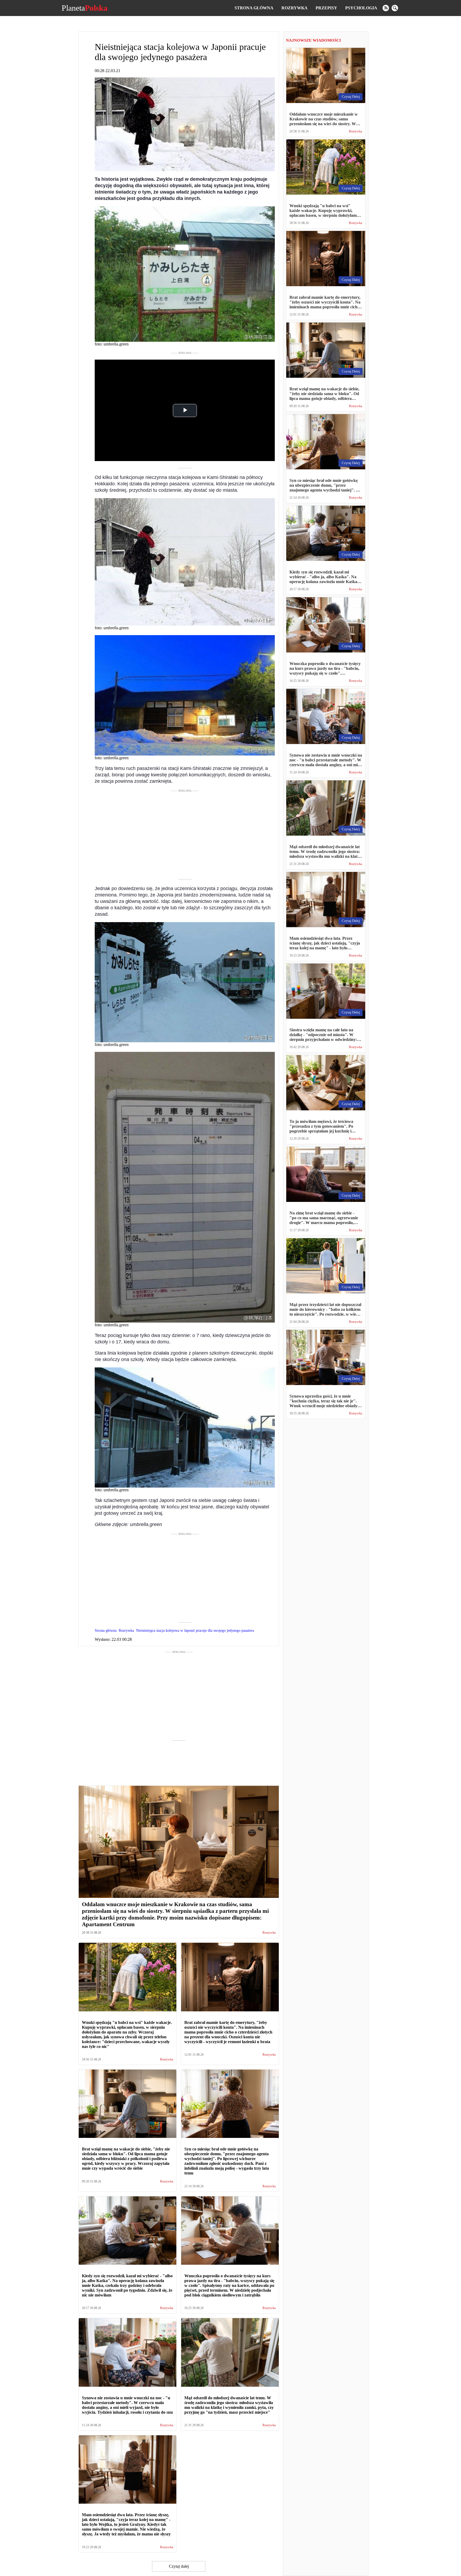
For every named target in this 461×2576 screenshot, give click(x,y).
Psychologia (361, 8)
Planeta (85, 8)
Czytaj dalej (179, 2566)
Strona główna (254, 8)
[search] (395, 8)
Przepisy (326, 8)
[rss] (386, 8)
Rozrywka (295, 8)
